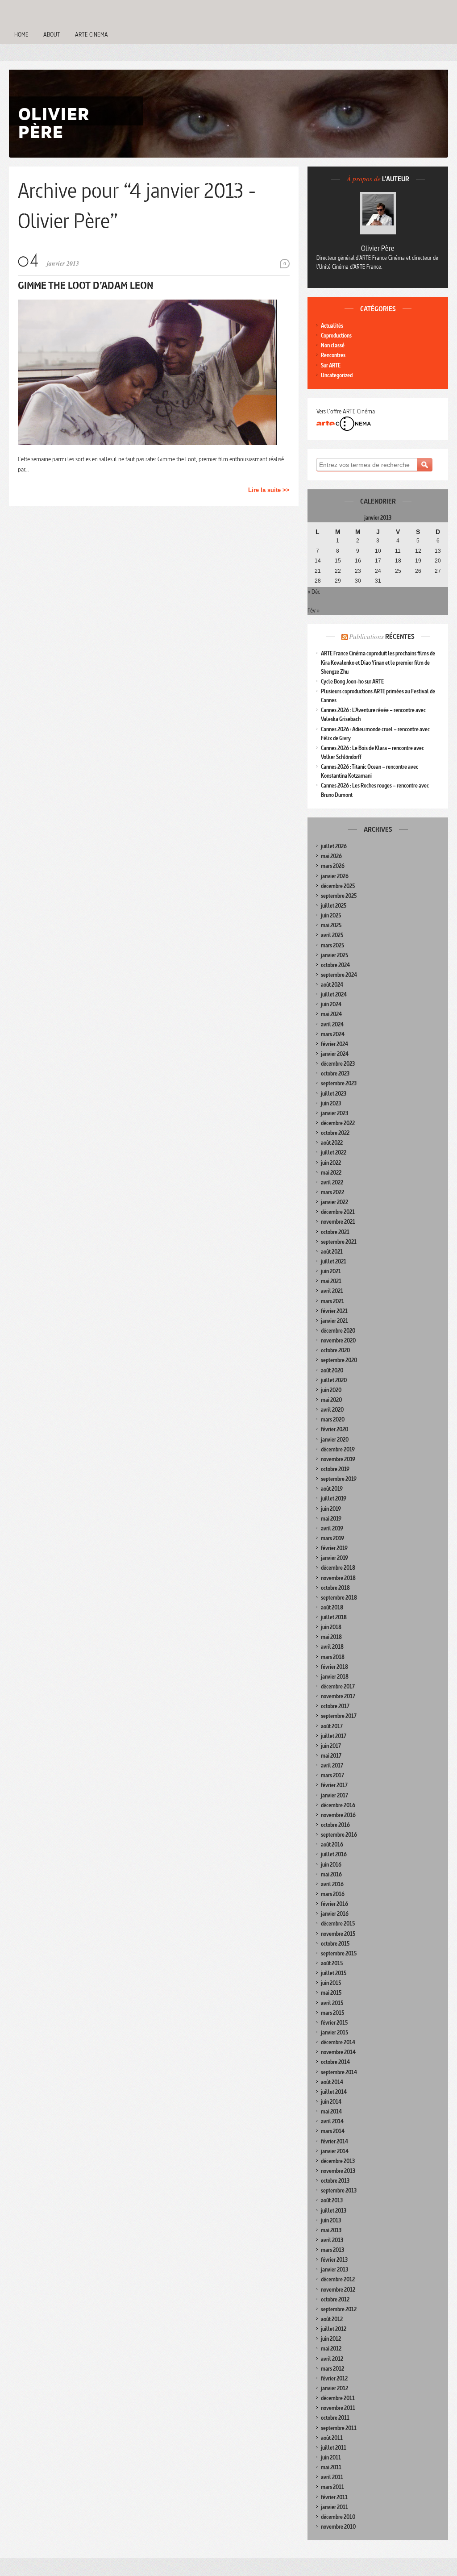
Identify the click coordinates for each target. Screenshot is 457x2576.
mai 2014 (331, 2111)
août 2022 (332, 1143)
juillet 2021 (334, 1261)
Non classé (333, 345)
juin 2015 (331, 1983)
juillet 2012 (334, 2329)
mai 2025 (331, 925)
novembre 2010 (338, 2527)
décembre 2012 (338, 2279)
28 (318, 581)
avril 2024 (332, 1024)
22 (338, 571)
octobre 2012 (335, 2299)
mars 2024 (333, 1034)
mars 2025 (332, 945)
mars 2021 (332, 1301)
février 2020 (334, 1429)
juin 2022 (331, 1163)
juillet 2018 (334, 1617)
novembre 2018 (338, 1578)
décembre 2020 (338, 1331)
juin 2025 (331, 915)
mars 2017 (332, 1775)
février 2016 (334, 1904)
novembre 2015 (338, 1934)
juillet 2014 (334, 2092)
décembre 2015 (338, 1924)
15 (338, 561)
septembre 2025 (339, 896)
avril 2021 (332, 1291)
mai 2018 (331, 1637)
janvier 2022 (334, 1202)
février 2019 (334, 1548)
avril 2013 (332, 2240)
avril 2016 (332, 1884)
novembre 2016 (338, 1815)
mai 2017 (331, 1756)
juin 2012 (331, 2339)
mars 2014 (333, 2131)
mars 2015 (332, 2013)
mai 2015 (331, 1993)
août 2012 (332, 2319)
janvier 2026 (335, 876)
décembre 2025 (338, 886)
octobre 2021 (335, 1232)
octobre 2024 (335, 965)
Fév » (314, 610)
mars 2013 (332, 2250)
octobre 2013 (335, 2181)
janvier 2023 (334, 1113)
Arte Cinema (91, 34)
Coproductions (336, 336)
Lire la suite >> (269, 490)
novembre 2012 (338, 2290)
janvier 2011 (334, 2507)
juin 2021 (331, 1271)
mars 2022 (332, 1192)
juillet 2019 (334, 1498)
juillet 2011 (334, 2448)
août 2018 (332, 1607)
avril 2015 (332, 2003)
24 (378, 571)
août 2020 (332, 1370)
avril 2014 (332, 2121)
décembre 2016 (338, 1805)
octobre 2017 (335, 1706)
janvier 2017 (334, 1795)
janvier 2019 (334, 1558)
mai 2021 (331, 1281)
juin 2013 (331, 2220)
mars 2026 (333, 866)
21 (318, 571)
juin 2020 (331, 1390)
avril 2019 (332, 1528)
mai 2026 (331, 856)
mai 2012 (331, 2349)
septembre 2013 (339, 2190)
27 (438, 571)
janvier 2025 (334, 955)
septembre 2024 (339, 975)
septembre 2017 (339, 1716)
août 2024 (332, 985)
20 (438, 561)
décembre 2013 (338, 2161)
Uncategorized (337, 375)
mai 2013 (331, 2230)
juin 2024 (331, 1004)
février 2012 (334, 2378)
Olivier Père (378, 248)
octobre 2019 (335, 1469)
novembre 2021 (338, 1222)
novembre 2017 (338, 1696)
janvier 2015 (334, 2032)
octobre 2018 (335, 1588)
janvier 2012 (334, 2388)
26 (418, 571)
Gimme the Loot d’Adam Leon (86, 285)
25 (398, 571)
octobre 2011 (335, 2418)
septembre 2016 (339, 1835)
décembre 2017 (338, 1686)
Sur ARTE (331, 365)
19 (418, 561)
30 (358, 581)
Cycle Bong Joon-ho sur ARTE (352, 682)
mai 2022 (331, 1173)
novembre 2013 (338, 2171)
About (52, 34)
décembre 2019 (338, 1449)
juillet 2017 (334, 1736)
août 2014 (332, 2082)
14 (318, 561)
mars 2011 (332, 2487)
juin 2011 (331, 2457)
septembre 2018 (339, 1598)
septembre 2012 (339, 2309)
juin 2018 (331, 1627)
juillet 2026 (334, 846)
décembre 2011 (338, 2398)
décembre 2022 (338, 1123)
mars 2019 (332, 1538)
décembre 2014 (338, 2042)
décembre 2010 (338, 2517)
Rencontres (333, 355)
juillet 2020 (334, 1380)
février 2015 (334, 2023)
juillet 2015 (334, 1973)
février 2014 (334, 2141)
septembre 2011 (339, 2428)
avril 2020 (332, 1410)
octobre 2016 (335, 1825)
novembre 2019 (338, 1459)
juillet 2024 (334, 994)
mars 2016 (333, 1894)
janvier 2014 (335, 2151)
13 (438, 551)
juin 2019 (331, 1509)
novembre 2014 (338, 2052)
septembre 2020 (339, 1360)
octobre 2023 (335, 1073)
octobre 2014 (335, 2062)
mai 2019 (331, 1519)
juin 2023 (331, 1103)
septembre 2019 (339, 1479)
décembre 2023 (338, 1064)
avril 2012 (332, 2359)
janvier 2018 (335, 1677)
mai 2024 (331, 1014)
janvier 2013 (334, 2270)
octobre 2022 (335, 1133)
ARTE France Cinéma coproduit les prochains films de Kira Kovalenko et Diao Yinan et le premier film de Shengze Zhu (378, 662)
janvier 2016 (335, 1914)
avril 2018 (332, 1647)
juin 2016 (331, 1865)
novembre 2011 (338, 2408)
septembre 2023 (339, 1083)
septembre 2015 (339, 1953)
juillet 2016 (334, 1854)
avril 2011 (332, 2477)
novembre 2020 (338, 1340)
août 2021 (332, 1252)
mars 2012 (332, 2369)
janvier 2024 (335, 1054)
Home (21, 34)
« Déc (314, 592)
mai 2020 (331, 1400)
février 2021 (334, 1311)
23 (358, 571)
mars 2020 (333, 1419)
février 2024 (334, 1044)
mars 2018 (333, 1657)
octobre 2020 (335, 1350)
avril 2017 (332, 1765)
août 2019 (332, 1489)
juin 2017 (331, 1746)
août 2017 (332, 1726)
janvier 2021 (334, 1321)
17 (378, 561)
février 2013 (334, 2260)
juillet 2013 (334, 2211)
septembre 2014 (339, 2072)
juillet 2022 (334, 1153)
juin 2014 (331, 2102)
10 (378, 551)
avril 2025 (332, 935)
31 (378, 581)
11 (398, 551)
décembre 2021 (338, 1212)
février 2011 (334, 2497)
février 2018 (334, 1667)
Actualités (332, 326)
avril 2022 (332, 1182)
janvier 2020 (335, 1440)
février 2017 (334, 1785)
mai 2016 (331, 1874)
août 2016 (332, 1844)
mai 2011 (331, 2467)
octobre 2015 (335, 1944)
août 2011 (332, 2438)
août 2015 (332, 1963)
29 (338, 581)
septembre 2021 (339, 1242)
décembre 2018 (338, 1568)
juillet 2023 (334, 1094)
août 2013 (332, 2200)
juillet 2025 (334, 906)
